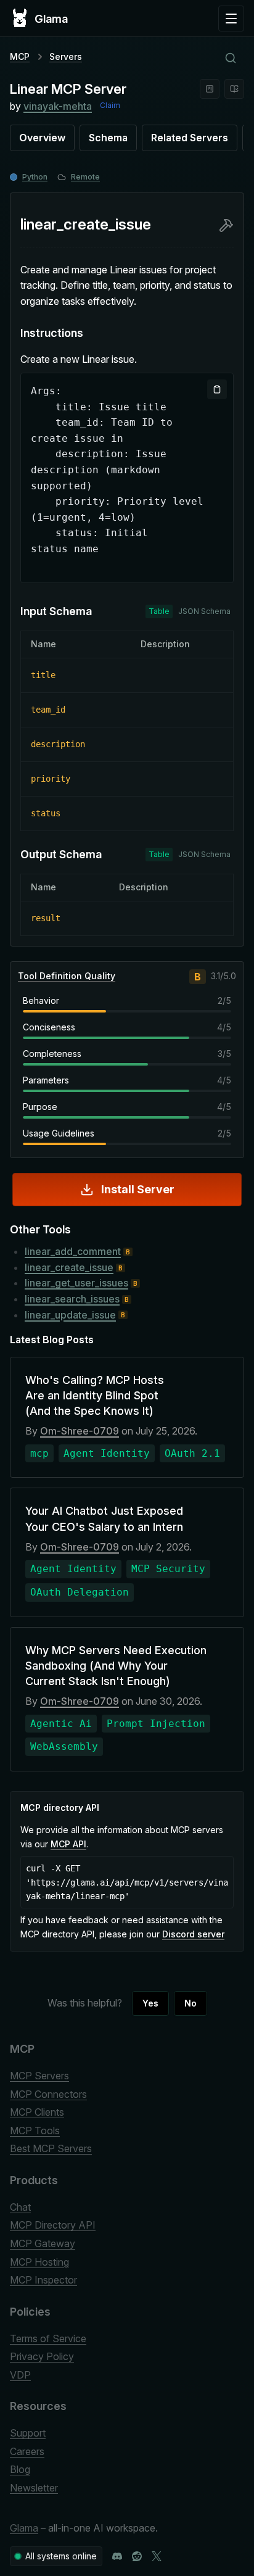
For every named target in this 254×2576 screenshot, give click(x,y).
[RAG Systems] (234, 89)
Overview (42, 138)
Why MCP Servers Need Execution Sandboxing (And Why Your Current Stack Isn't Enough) (116, 1666)
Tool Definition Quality (67, 976)
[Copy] (217, 389)
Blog (20, 2469)
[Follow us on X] (157, 2556)
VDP (20, 2375)
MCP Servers (39, 2076)
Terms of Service (48, 2338)
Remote (85, 177)
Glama (24, 2528)
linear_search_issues (72, 1299)
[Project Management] (210, 89)
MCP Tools (35, 2131)
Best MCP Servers (51, 2148)
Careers (27, 2451)
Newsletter (34, 2488)
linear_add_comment (73, 1251)
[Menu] (231, 19)
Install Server (138, 1189)
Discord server (193, 1934)
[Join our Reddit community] (137, 2556)
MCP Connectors (48, 2094)
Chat (20, 2207)
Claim (110, 105)
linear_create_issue (69, 1267)
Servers (66, 56)
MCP (20, 56)
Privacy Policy (42, 2356)
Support (28, 2433)
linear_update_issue (70, 1315)
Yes (150, 2003)
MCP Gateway (43, 2243)
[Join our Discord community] (117, 2556)
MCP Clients (37, 2112)
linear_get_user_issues (76, 1283)
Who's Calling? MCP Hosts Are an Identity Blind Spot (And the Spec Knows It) (95, 1395)
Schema (108, 138)
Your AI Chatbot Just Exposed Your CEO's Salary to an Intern (104, 1518)
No (190, 2003)
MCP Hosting (39, 2262)
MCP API (68, 1844)
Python (35, 177)
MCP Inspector (43, 2280)
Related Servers (190, 138)
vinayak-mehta (58, 106)
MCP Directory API (53, 2225)
